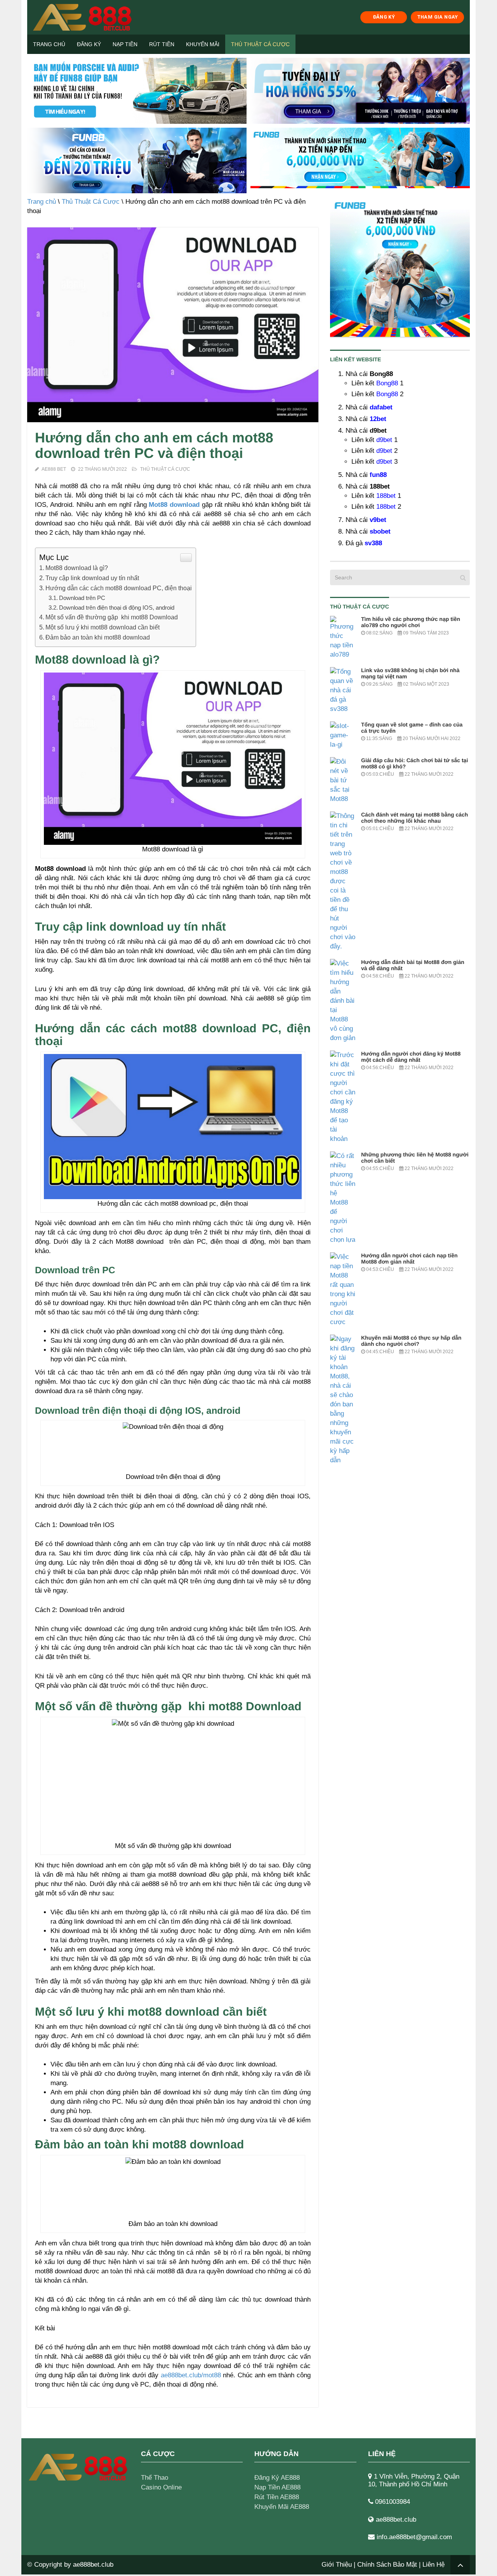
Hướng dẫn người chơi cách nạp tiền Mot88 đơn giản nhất (409, 1259)
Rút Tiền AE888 (277, 2497)
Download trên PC (82, 598)
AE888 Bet (54, 469)
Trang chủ (49, 44)
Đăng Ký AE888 (277, 2478)
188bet (386, 496)
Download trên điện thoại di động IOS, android (117, 608)
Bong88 (387, 383)
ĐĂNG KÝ (384, 17)
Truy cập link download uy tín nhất (92, 578)
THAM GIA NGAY (438, 17)
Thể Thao (155, 2478)
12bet (378, 419)
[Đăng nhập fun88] (360, 161)
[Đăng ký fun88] (400, 267)
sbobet (380, 531)
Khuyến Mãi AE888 (282, 2507)
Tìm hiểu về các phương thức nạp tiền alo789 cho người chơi (411, 622)
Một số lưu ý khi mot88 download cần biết (103, 627)
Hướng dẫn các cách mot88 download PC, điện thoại (119, 588)
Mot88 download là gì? (77, 568)
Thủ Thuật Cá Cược (260, 44)
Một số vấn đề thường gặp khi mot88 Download (112, 617)
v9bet (378, 520)
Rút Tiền (162, 44)
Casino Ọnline (161, 2487)
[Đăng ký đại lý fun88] (137, 91)
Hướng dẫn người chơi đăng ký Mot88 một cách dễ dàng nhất (411, 1057)
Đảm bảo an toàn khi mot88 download (98, 637)
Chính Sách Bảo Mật (387, 2565)
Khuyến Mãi (203, 44)
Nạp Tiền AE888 (277, 2487)
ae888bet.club (93, 2565)
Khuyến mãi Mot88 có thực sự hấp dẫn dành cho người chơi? (411, 1341)
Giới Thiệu (337, 2565)
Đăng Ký (89, 44)
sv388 (373, 543)
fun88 (378, 475)
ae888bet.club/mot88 (191, 2375)
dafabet (381, 407)
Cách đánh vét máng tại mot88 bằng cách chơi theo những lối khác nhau (414, 818)
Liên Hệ (434, 2565)
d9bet (384, 440)
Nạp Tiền (125, 44)
